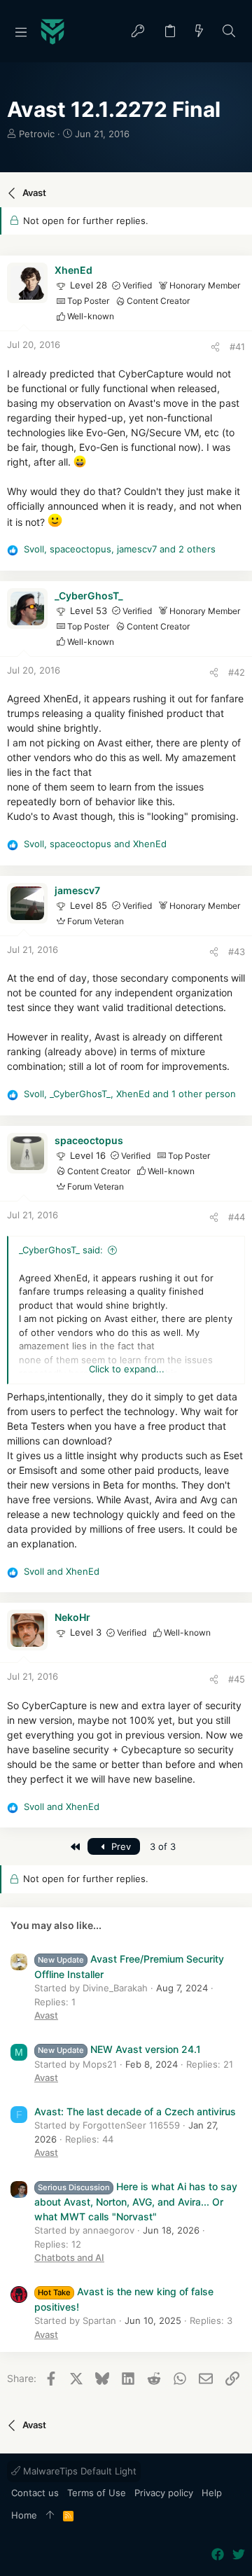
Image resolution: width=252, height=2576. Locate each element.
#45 (237, 1679)
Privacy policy (164, 2493)
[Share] (215, 347)
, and (95, 844)
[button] (21, 32)
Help (212, 2493)
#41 (237, 347)
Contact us (35, 2493)
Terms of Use (97, 2493)
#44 (237, 1217)
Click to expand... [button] (127, 1369)
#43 (237, 952)
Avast (46, 2015)
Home (24, 2515)
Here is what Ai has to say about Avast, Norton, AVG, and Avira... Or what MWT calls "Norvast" (136, 2201)
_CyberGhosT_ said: (61, 1250)
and (62, 1571)
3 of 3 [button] (163, 1846)
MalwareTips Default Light (78, 2471)
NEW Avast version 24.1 (119, 2049)
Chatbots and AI (69, 2257)
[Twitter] (239, 2555)
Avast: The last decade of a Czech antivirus (135, 2111)
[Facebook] (218, 2555)
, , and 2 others (120, 549)
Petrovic (37, 134)
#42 (237, 672)
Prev (120, 1846)
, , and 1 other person (130, 1094)
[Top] (50, 2516)
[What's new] (199, 32)
